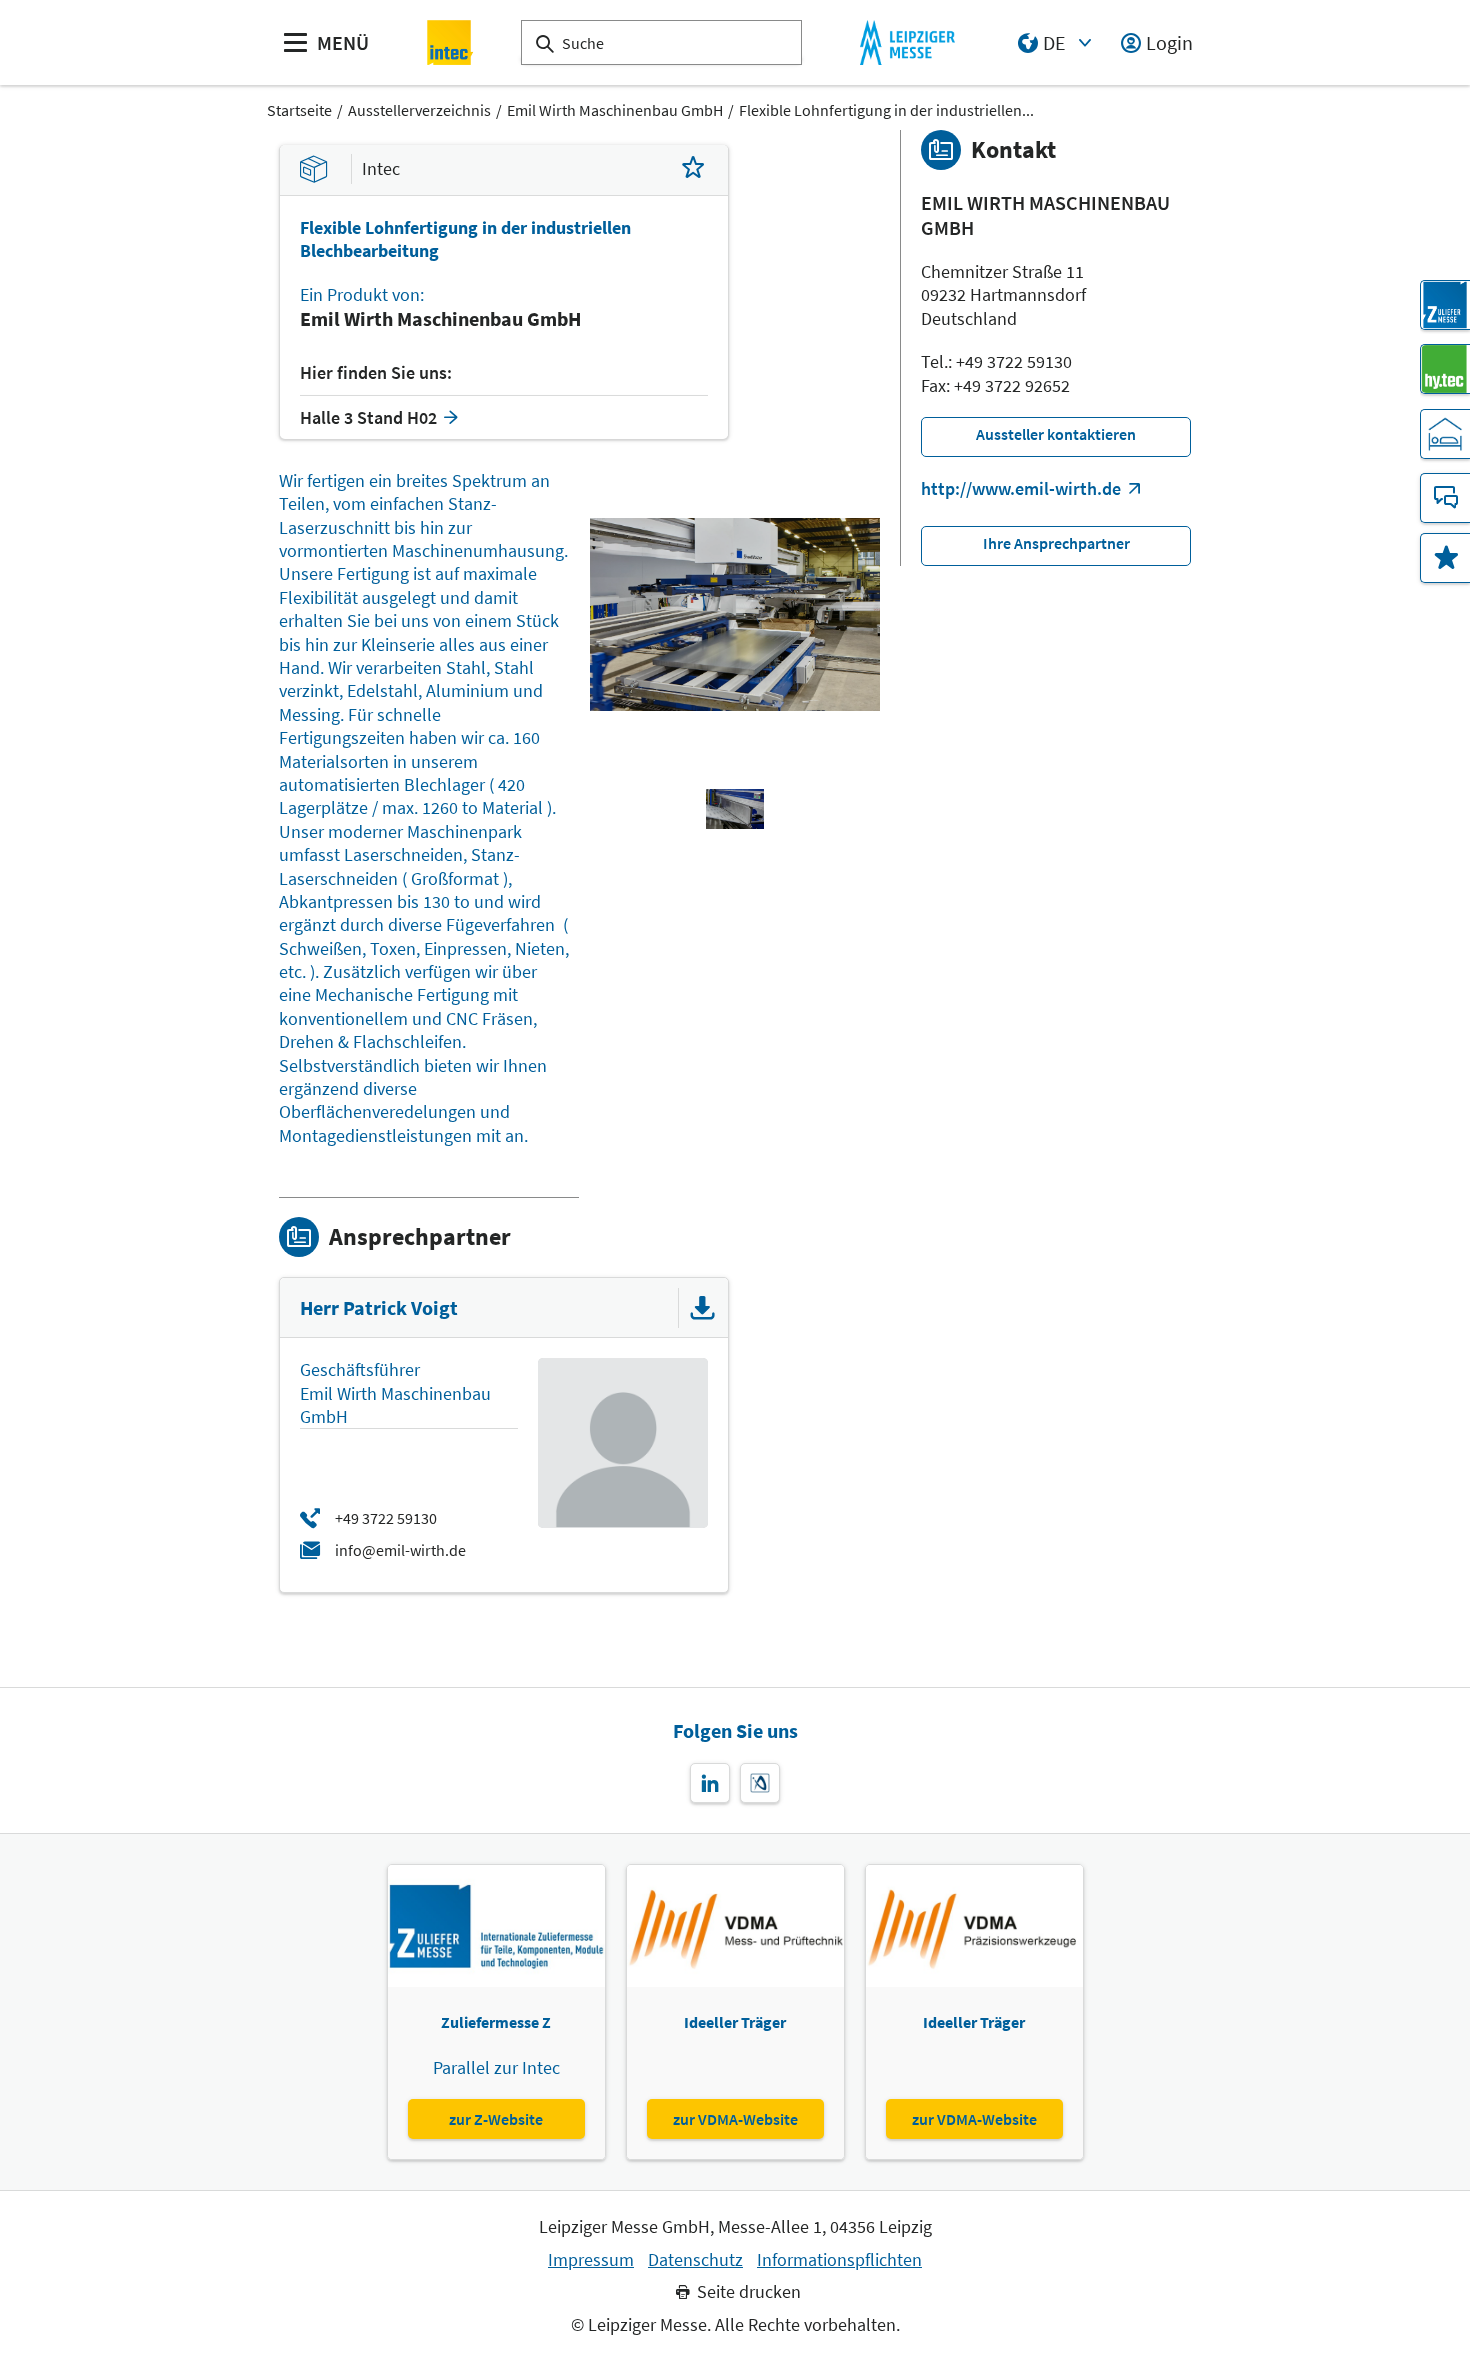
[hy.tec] (1445, 369)
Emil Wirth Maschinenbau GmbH (615, 110)
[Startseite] (450, 42)
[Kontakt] (1445, 498)
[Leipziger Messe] (907, 42)
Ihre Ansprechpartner (1056, 543)
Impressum (591, 2260)
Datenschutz (695, 2260)
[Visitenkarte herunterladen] (703, 1308)
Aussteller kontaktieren (1056, 434)
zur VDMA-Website (735, 2119)
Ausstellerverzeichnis (419, 110)
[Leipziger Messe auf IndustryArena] (760, 1783)
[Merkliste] (1445, 558)
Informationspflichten (839, 2260)
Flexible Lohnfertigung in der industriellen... (886, 110)
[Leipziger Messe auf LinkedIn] (710, 1783)
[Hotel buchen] (1445, 434)
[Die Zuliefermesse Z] (1445, 305)
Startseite (299, 110)
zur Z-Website (496, 2119)
